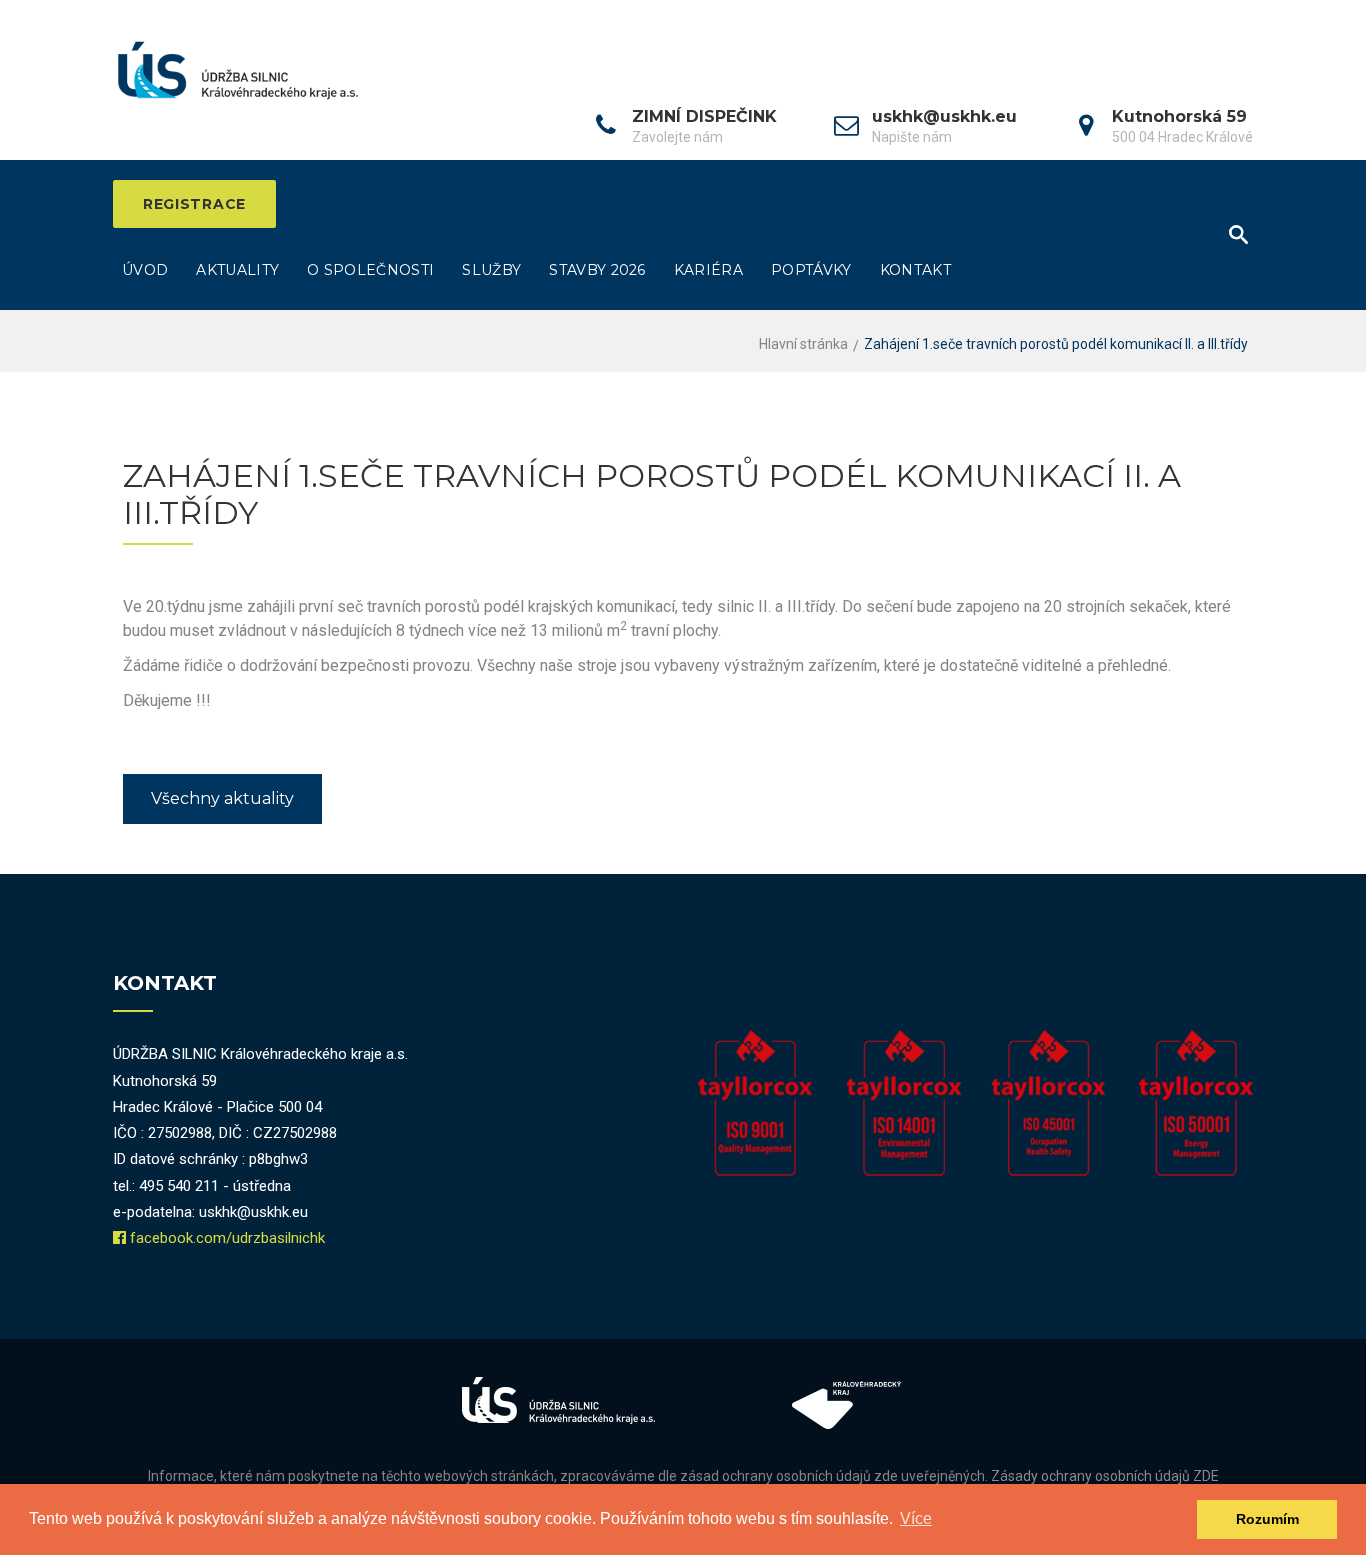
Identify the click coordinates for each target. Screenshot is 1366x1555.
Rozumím (1267, 1519)
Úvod (145, 270)
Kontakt (915, 270)
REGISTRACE (194, 204)
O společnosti (370, 270)
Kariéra (708, 270)
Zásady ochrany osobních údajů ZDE (1105, 1476)
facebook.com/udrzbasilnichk (227, 1238)
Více (916, 1518)
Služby (491, 270)
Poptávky (811, 270)
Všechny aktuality (222, 798)
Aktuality (237, 270)
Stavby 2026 (597, 270)
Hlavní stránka (803, 344)
